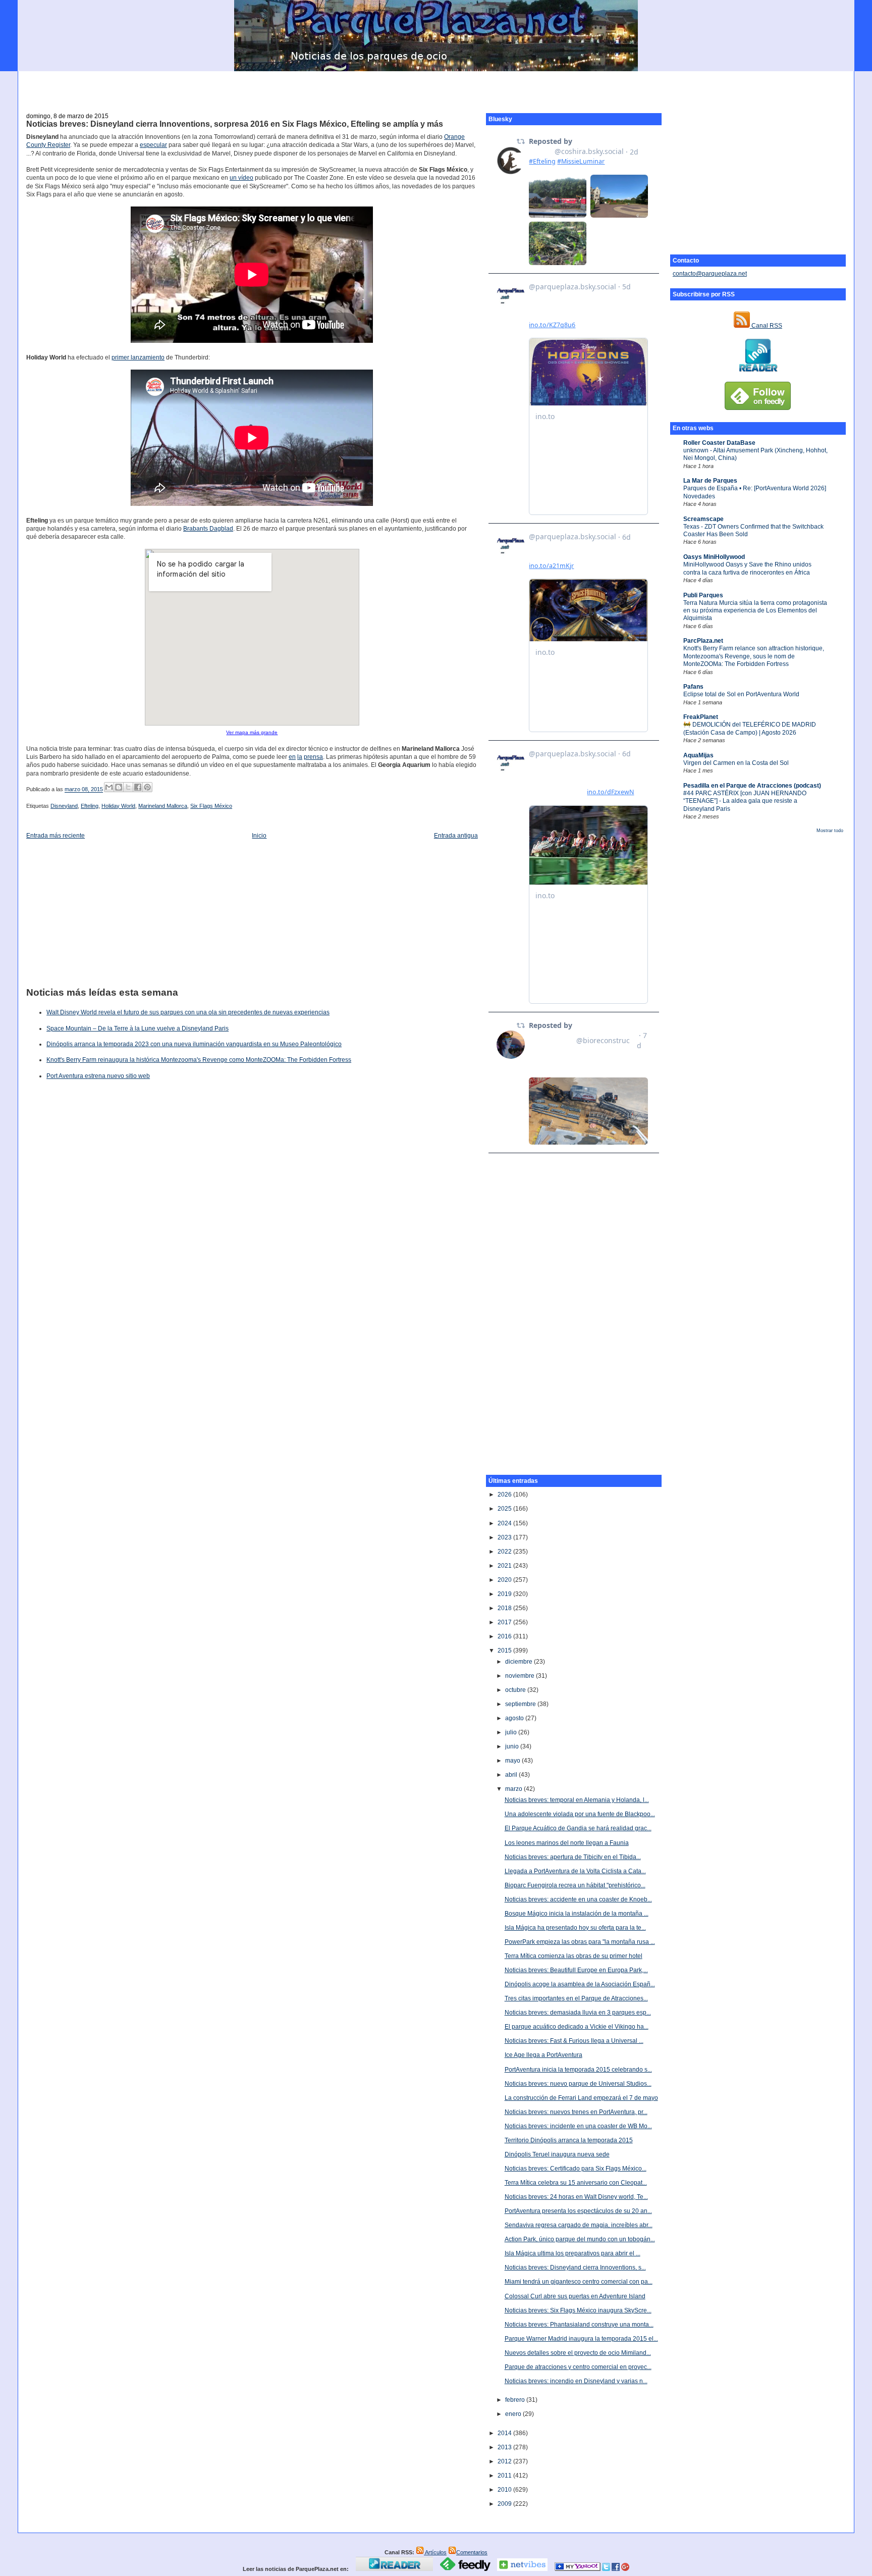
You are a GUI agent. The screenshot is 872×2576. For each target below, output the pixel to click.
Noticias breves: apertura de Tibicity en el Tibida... (573, 1857)
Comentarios (472, 2552)
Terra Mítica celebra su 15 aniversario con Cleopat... (576, 2183)
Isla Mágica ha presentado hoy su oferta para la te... (575, 1928)
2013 (505, 2447)
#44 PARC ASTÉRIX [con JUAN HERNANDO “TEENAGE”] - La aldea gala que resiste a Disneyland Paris (745, 801)
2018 (505, 1608)
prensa (313, 757)
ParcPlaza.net (703, 641)
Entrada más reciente (56, 836)
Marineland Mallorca (163, 806)
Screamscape (703, 519)
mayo (513, 1761)
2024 (505, 1523)
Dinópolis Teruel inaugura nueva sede (557, 2154)
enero (514, 2414)
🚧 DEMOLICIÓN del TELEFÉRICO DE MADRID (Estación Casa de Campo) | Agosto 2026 (750, 728)
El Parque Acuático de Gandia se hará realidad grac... (578, 1828)
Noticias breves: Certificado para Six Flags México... (576, 2169)
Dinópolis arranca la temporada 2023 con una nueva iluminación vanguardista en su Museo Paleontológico (194, 1044)
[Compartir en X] (128, 787)
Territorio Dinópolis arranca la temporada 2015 (569, 2140)
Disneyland (64, 806)
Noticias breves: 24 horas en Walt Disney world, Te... (576, 2197)
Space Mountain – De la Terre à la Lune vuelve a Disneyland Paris (138, 1028)
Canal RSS (766, 326)
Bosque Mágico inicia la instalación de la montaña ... (577, 1914)
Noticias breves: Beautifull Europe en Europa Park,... (576, 1970)
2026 (505, 1495)
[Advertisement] (436, 86)
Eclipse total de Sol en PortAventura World (741, 694)
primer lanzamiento (138, 357)
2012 (505, 2461)
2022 (505, 1552)
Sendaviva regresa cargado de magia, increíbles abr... (579, 2225)
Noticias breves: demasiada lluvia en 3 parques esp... (578, 2013)
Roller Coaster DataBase (719, 443)
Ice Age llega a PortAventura (543, 2055)
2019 (505, 1594)
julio (512, 1732)
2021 (505, 1566)
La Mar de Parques (710, 481)
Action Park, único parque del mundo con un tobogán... (580, 2239)
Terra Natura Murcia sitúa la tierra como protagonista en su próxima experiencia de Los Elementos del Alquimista (755, 611)
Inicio (259, 836)
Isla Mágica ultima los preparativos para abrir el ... (573, 2253)
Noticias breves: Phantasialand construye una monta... (579, 2325)
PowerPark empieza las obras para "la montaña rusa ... (580, 1942)
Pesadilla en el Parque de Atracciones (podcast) (752, 786)
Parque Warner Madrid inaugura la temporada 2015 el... (581, 2339)
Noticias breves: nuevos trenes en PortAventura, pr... (576, 2112)
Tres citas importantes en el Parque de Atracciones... (576, 1998)
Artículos (435, 2552)
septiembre (521, 1704)
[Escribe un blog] (119, 787)
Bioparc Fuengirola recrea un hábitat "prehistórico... (575, 1885)
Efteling (90, 806)
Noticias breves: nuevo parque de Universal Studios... (578, 2084)
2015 (505, 1651)
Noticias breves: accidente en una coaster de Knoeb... (578, 1899)
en (292, 757)
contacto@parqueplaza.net (710, 274)
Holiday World (118, 806)
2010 (505, 2490)
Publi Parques (703, 595)
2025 (505, 1509)
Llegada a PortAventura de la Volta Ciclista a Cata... (575, 1871)
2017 (505, 1622)
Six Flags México (211, 806)
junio (513, 1746)
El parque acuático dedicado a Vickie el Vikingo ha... (577, 2027)
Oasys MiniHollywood (714, 557)
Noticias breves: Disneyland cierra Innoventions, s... (575, 2268)
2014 (505, 2433)
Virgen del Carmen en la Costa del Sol (736, 763)
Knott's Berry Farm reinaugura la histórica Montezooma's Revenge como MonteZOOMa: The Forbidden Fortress (199, 1060)
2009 (505, 2504)
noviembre (521, 1676)
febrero (516, 2400)
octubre (516, 1690)
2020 (505, 1580)
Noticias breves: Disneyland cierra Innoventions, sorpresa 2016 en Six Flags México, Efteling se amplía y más (235, 124)
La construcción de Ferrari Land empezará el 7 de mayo (581, 2098)
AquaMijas (698, 755)
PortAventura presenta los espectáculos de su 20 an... (578, 2211)
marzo (514, 1789)
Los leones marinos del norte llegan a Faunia (567, 1843)
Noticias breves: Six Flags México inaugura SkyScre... (578, 2310)
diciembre (520, 1662)
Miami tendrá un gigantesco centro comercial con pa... (579, 2282)
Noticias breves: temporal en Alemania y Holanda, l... (577, 1800)
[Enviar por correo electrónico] (109, 787)
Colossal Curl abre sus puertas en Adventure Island (575, 2296)
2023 (505, 1537)
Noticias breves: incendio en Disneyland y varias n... (576, 2381)
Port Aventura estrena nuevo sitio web (98, 1076)
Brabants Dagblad (208, 529)
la (300, 757)
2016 (505, 1636)
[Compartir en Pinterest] (147, 787)
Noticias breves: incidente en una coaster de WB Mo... (578, 2126)
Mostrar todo (830, 831)
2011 (505, 2476)
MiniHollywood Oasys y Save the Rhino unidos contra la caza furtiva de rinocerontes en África (747, 568)
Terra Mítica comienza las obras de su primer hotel (574, 1956)
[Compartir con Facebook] (138, 787)
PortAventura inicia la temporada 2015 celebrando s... (578, 2070)
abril (512, 1775)
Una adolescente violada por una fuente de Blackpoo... (580, 1814)
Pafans (693, 687)
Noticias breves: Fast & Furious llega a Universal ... (574, 2041)
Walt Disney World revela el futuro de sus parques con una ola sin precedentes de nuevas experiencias (188, 1012)
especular (153, 145)
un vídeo (241, 178)
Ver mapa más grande (252, 732)
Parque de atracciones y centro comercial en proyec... (578, 2367)
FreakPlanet (701, 717)
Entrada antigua (456, 836)
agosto (515, 1718)
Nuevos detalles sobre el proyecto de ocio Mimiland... (578, 2353)
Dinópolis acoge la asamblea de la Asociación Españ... (580, 1984)
